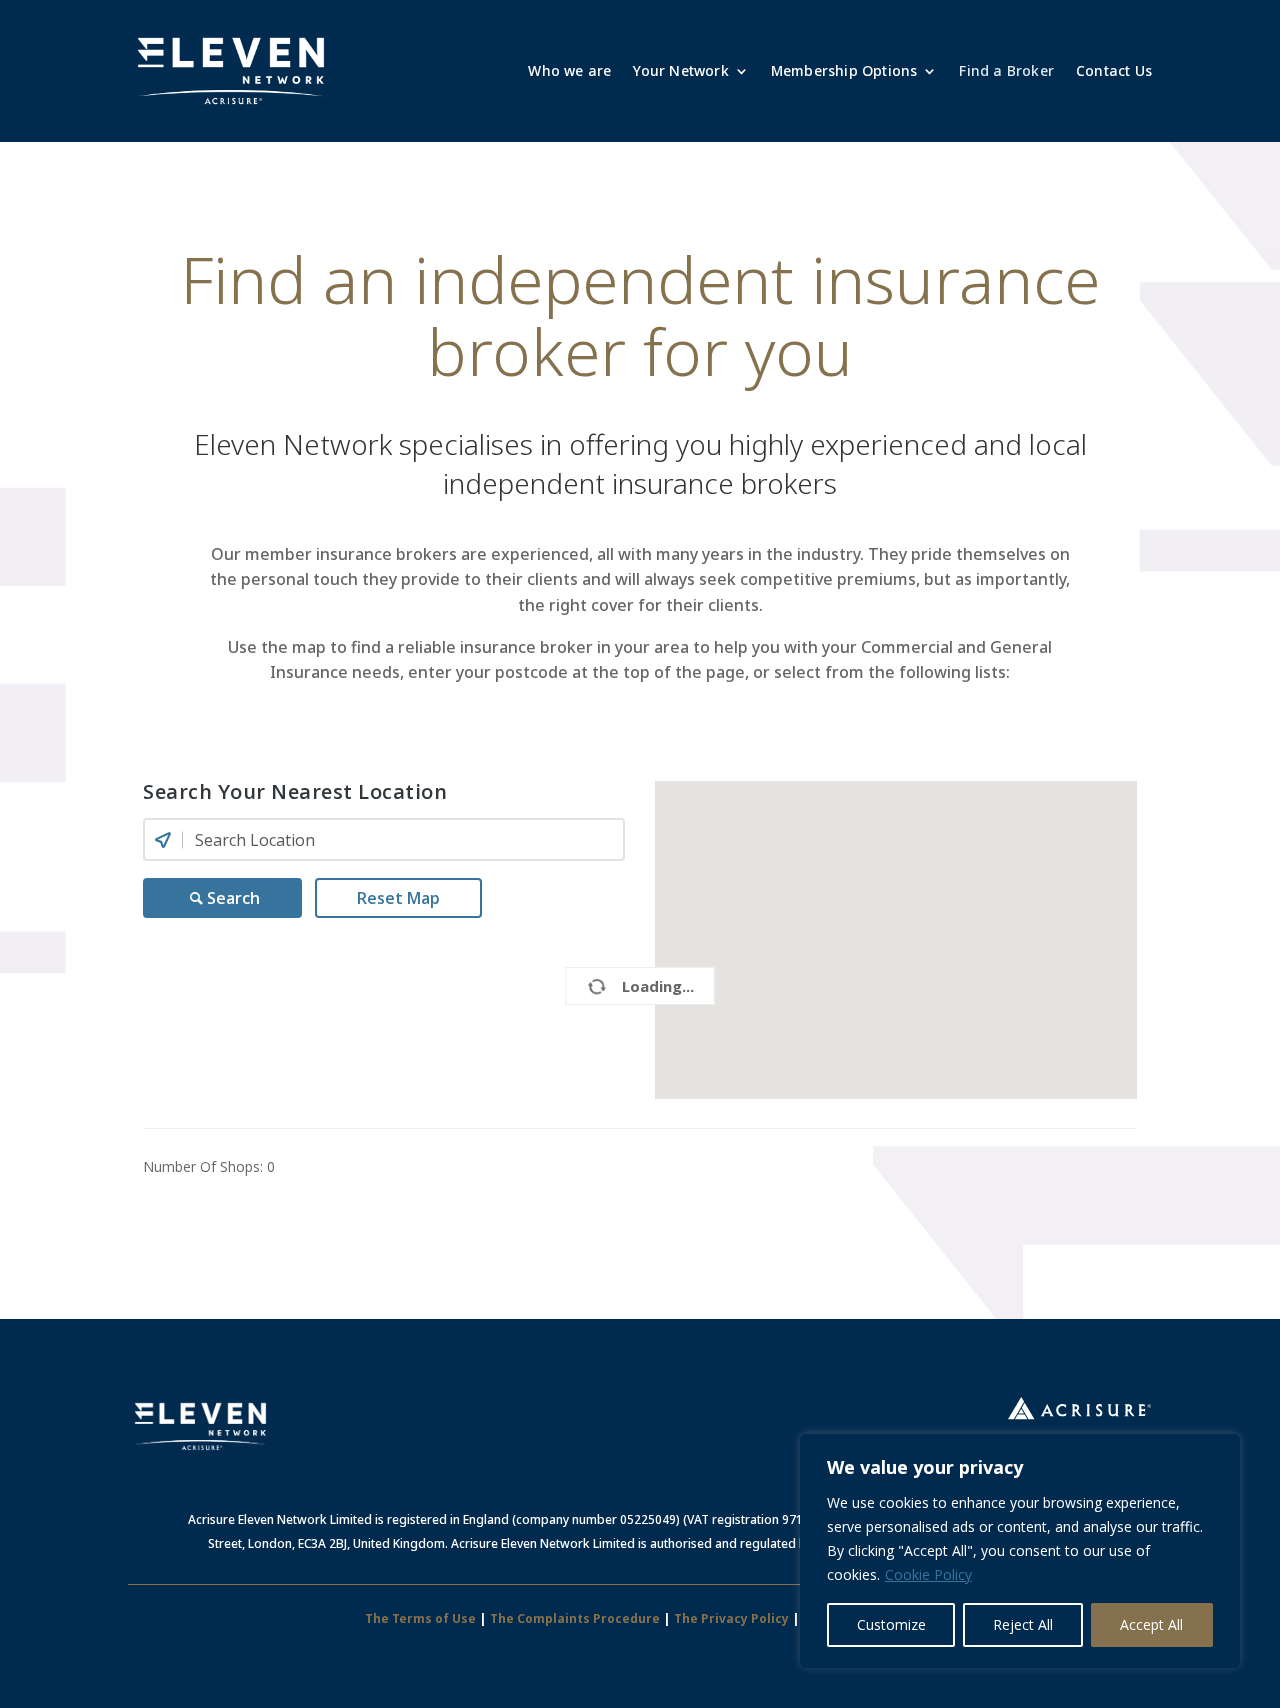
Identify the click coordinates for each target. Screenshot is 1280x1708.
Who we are (569, 70)
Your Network (680, 70)
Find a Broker (1006, 70)
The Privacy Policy (731, 1618)
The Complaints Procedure (575, 1618)
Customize (891, 1624)
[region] (1020, 1551)
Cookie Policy (928, 1574)
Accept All (1151, 1624)
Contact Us (1114, 70)
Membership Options (844, 70)
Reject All (1023, 1624)
